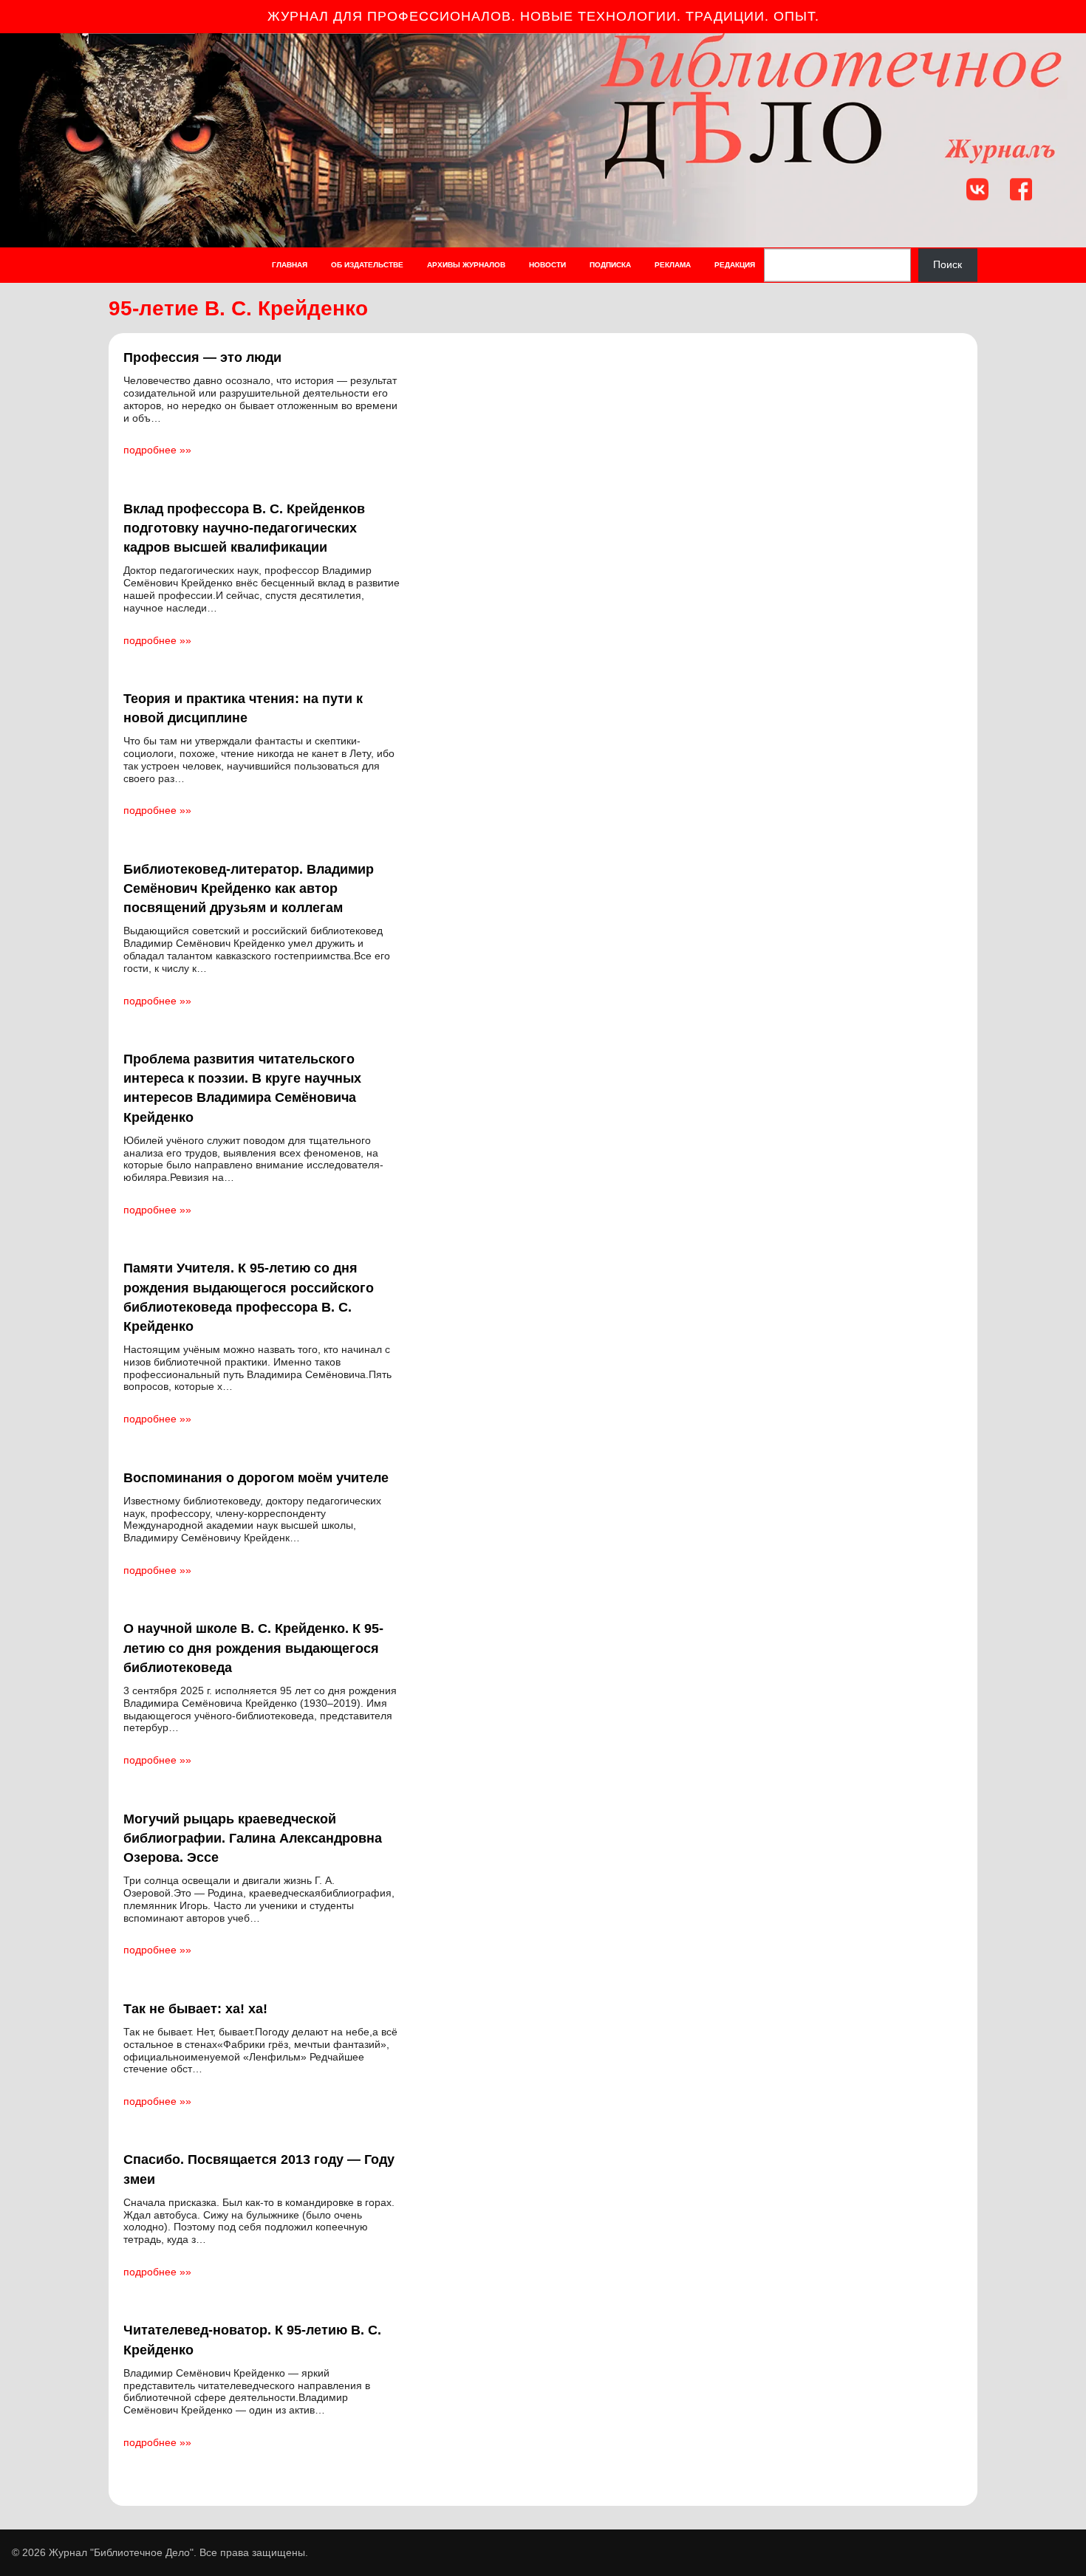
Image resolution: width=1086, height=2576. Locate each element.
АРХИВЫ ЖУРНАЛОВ (466, 265)
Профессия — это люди (202, 357)
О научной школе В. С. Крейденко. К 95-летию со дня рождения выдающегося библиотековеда (253, 1648)
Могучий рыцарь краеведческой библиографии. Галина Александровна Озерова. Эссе (253, 1838)
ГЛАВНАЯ (290, 265)
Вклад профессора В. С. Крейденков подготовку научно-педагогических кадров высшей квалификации (244, 528)
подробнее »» (157, 450)
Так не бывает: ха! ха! (195, 2009)
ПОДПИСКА (610, 265)
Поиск (947, 265)
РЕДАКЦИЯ (735, 265)
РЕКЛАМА (673, 265)
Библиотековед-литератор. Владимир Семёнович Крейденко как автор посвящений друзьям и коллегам (249, 888)
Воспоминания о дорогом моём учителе (256, 1478)
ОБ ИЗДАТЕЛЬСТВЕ (367, 265)
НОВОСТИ (547, 265)
